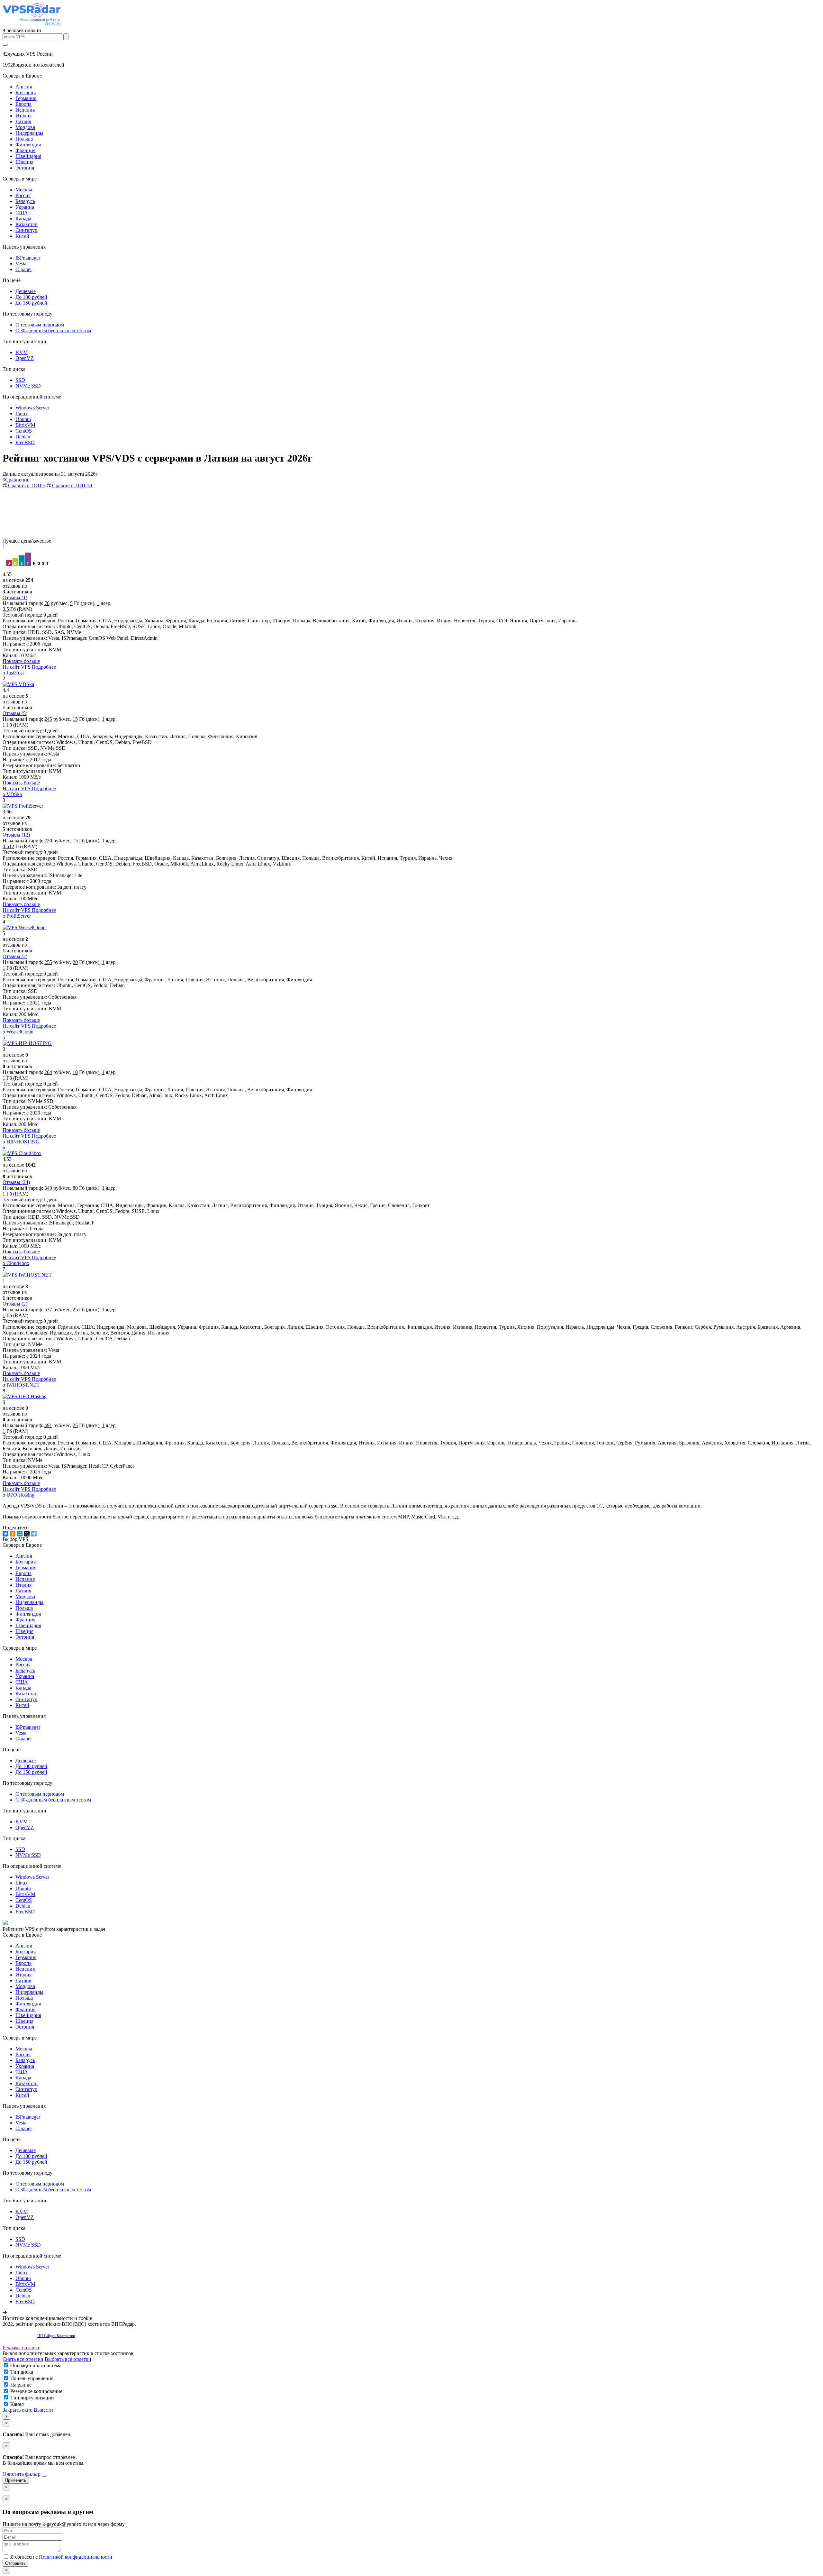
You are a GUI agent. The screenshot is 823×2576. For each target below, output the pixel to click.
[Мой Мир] (20, 1534)
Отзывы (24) (16, 1182)
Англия (24, 87)
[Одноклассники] (13, 1534)
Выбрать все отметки (68, 2359)
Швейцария (28, 156)
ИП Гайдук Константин (56, 2336)
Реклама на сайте (21, 2347)
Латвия (23, 121)
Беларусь (25, 201)
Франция (25, 150)
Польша (24, 139)
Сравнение (16, 480)
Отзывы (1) (15, 597)
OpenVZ (25, 358)
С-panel (23, 269)
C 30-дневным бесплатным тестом (53, 330)
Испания (25, 110)
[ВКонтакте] (5, 1534)
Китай (22, 236)
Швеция (24, 162)
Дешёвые (26, 291)
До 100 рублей (31, 297)
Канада (23, 219)
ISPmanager (28, 258)
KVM (22, 352)
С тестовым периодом (40, 325)
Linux (22, 413)
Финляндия (28, 145)
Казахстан (27, 224)
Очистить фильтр (22, 2474)
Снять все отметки (23, 2359)
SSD (20, 380)
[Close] (44, 2476)
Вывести (43, 2410)
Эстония (25, 168)
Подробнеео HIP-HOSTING (29, 1139)
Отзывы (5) (15, 713)
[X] (27, 1534)
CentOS (24, 431)
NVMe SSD (28, 386)
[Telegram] (34, 1534)
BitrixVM (25, 425)
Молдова (25, 127)
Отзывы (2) (15, 956)
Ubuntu (23, 419)
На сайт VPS (17, 667)
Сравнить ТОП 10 (71, 486)
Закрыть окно (18, 2410)
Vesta (21, 264)
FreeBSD (25, 442)
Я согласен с (61, 2557)
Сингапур (26, 230)
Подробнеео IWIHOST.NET (29, 1382)
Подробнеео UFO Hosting (29, 1492)
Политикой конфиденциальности (76, 2557)
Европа (23, 104)
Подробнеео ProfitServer (29, 913)
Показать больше (21, 661)
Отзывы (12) (16, 835)
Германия (26, 98)
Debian (23, 437)
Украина (25, 207)
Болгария (26, 92)
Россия (23, 195)
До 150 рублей (31, 303)
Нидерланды (29, 133)
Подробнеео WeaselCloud (29, 1029)
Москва (24, 190)
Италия (23, 116)
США (22, 213)
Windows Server (32, 408)
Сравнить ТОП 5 (26, 486)
